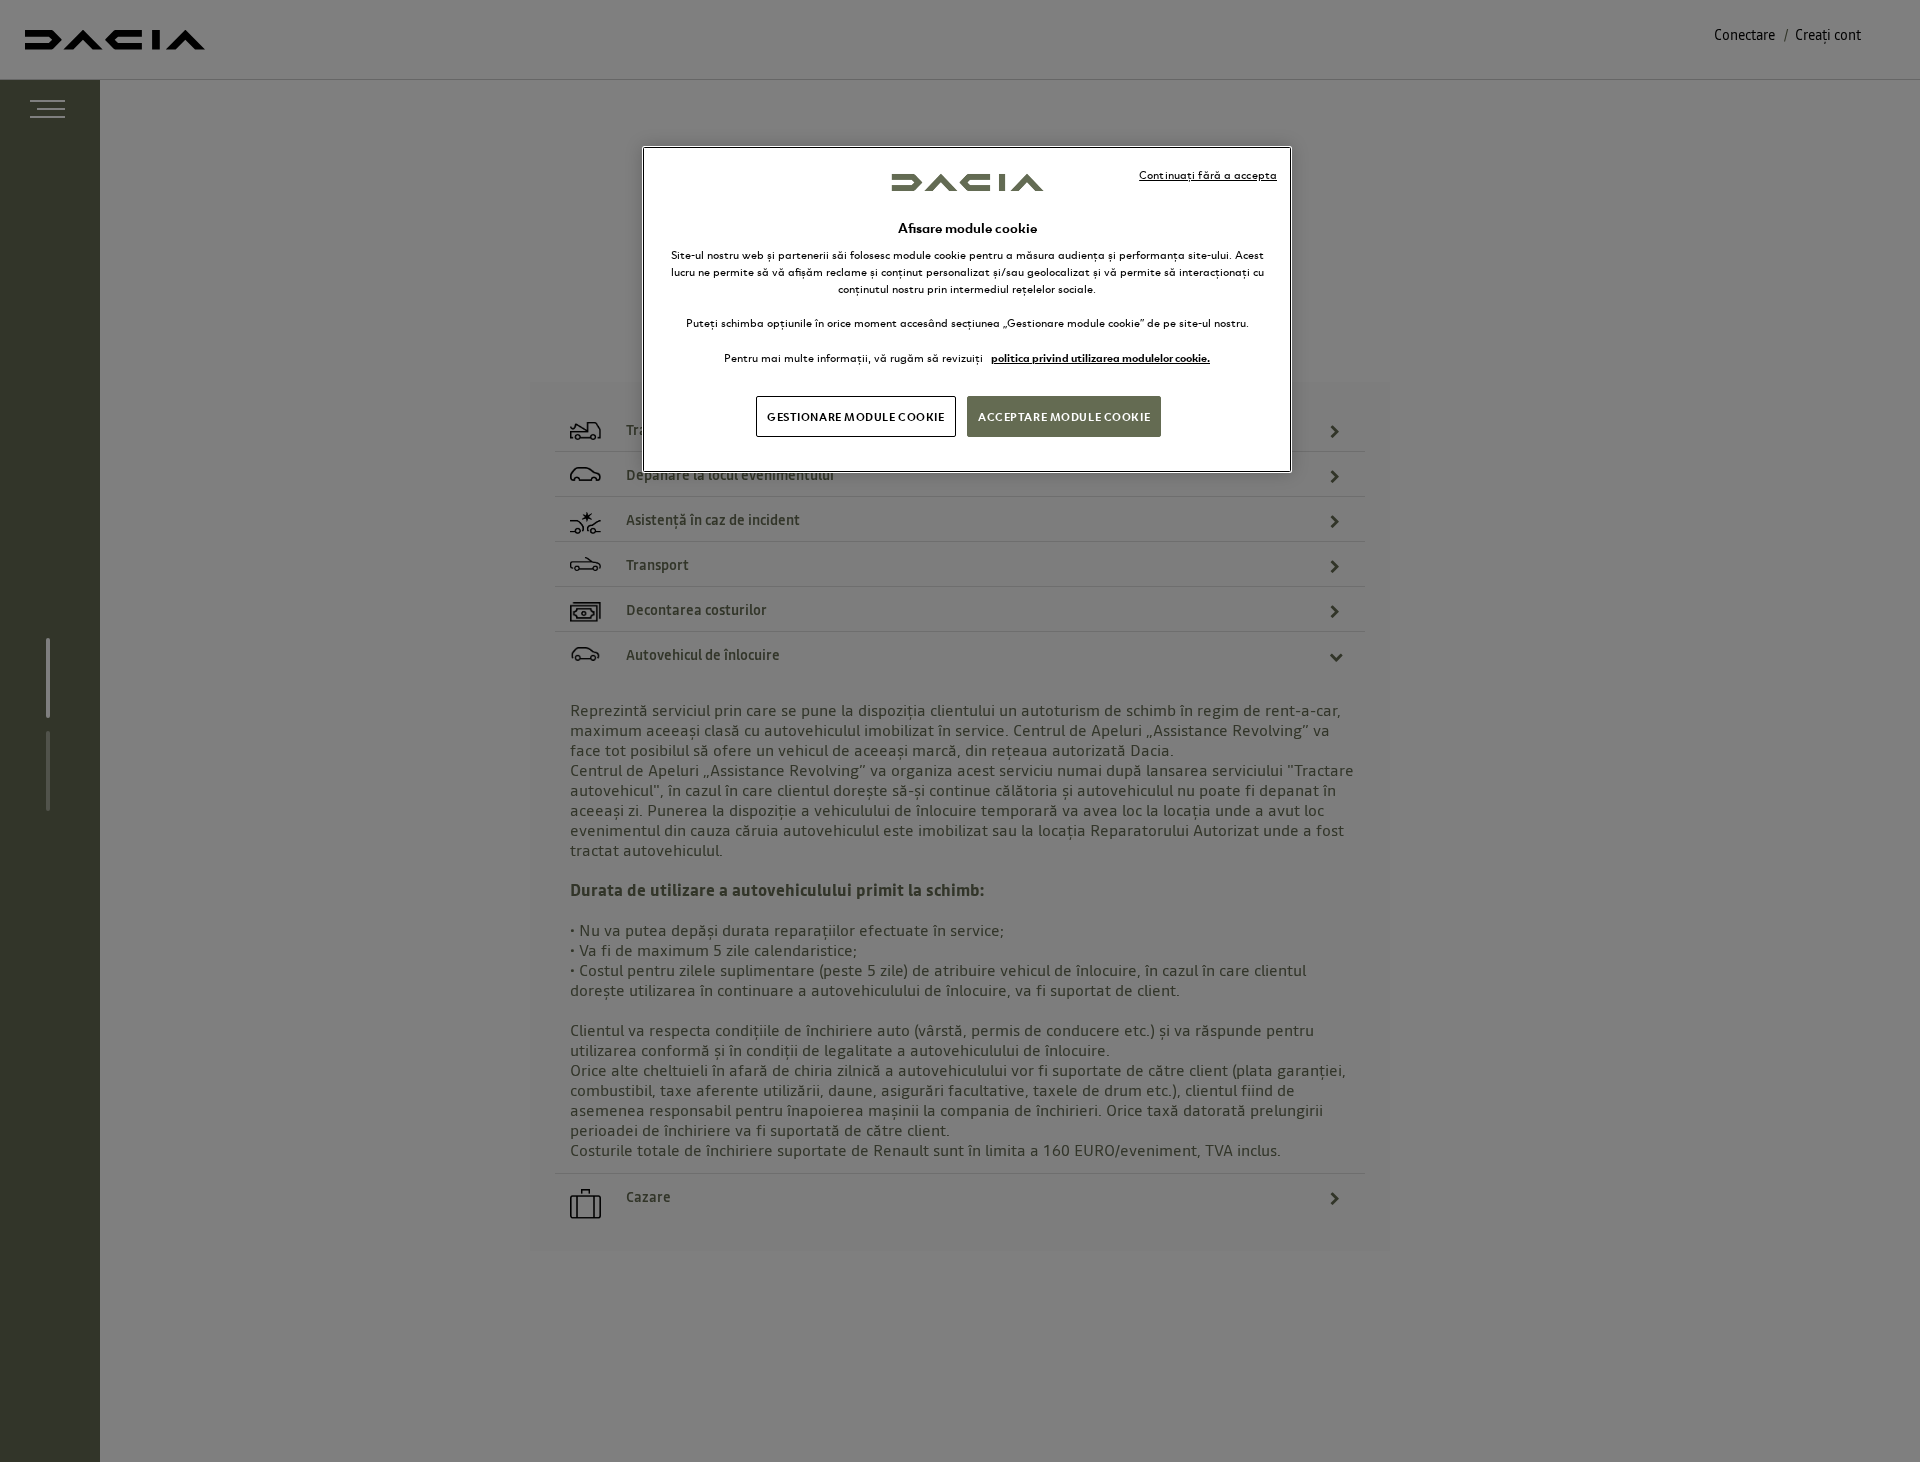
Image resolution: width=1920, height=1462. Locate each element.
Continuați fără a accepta (1208, 174)
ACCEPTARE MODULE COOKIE (1064, 416)
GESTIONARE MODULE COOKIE (856, 416)
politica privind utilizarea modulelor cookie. (1100, 357)
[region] (967, 309)
